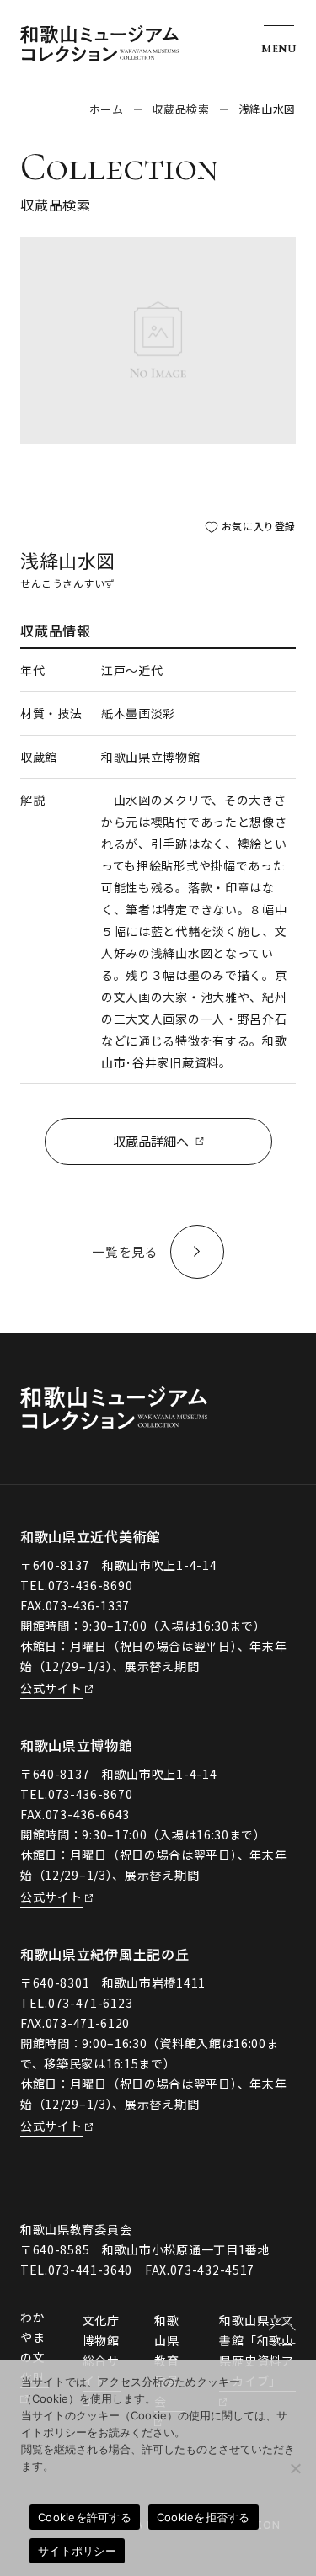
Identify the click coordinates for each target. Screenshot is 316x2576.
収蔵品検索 (181, 109)
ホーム (107, 109)
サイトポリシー (77, 2551)
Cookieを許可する (85, 2517)
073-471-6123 (90, 2003)
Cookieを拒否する (204, 2517)
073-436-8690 (90, 1585)
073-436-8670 (90, 1794)
